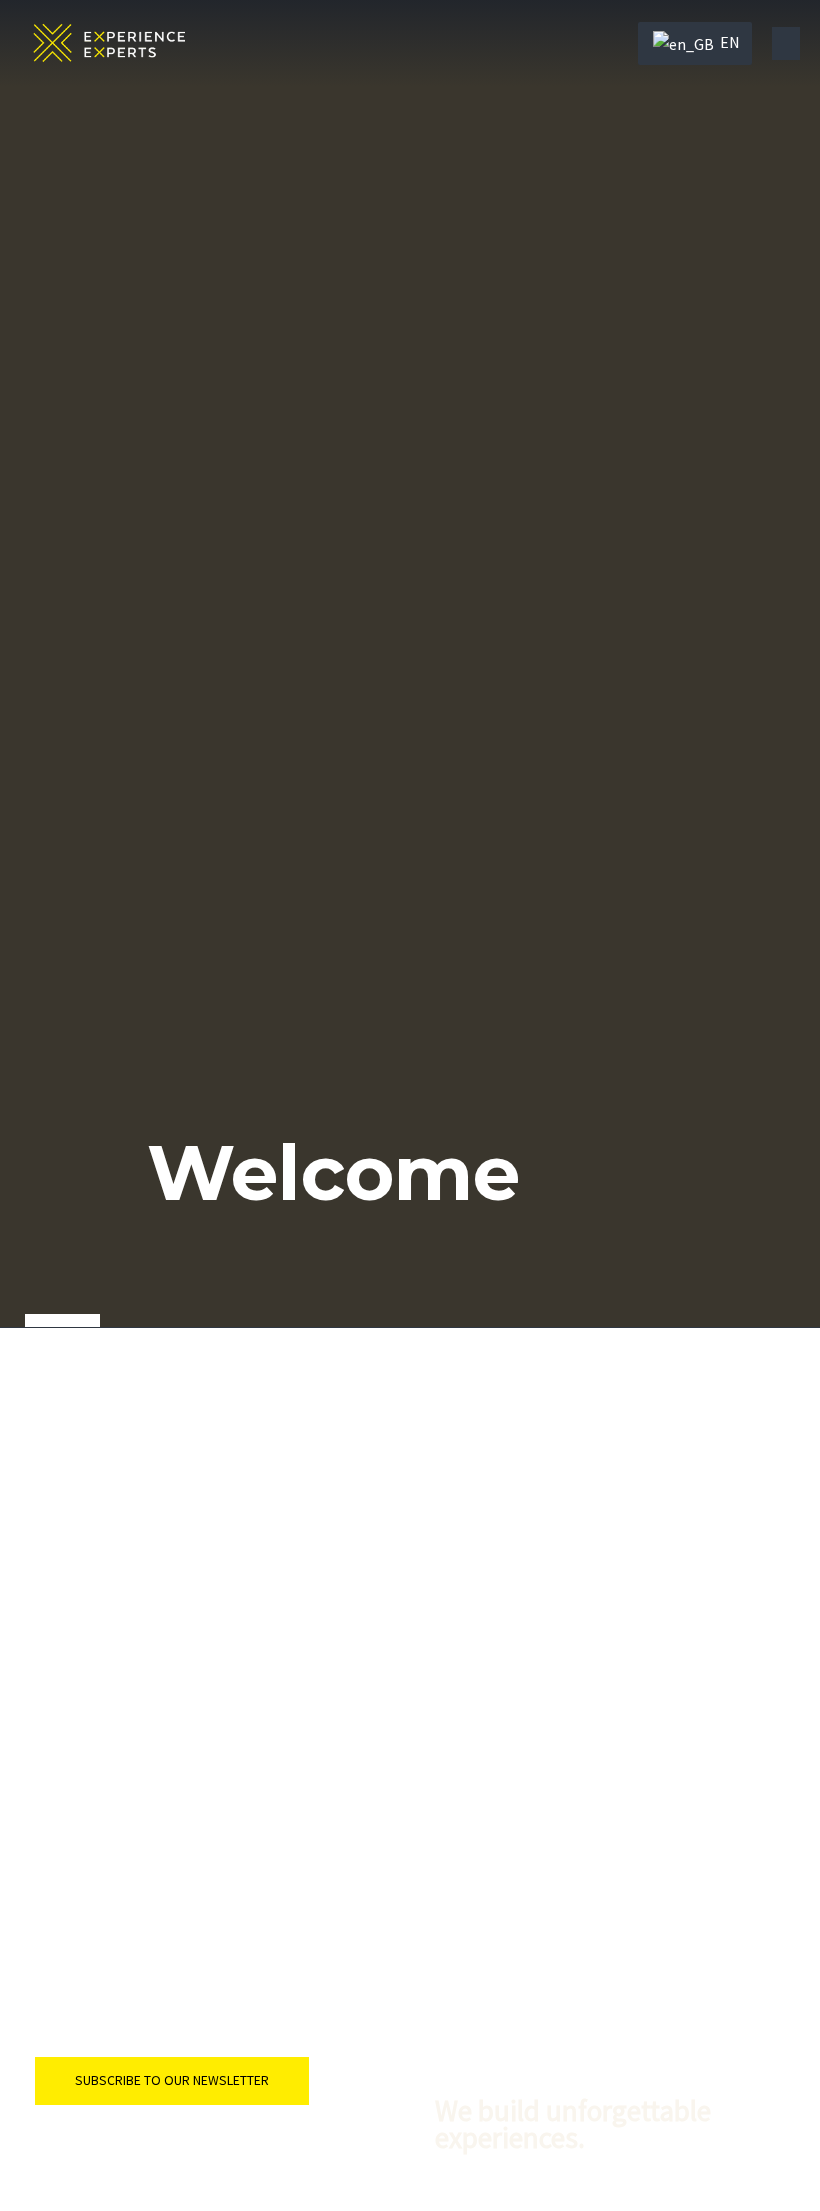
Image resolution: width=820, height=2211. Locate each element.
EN (728, 42)
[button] (786, 43)
